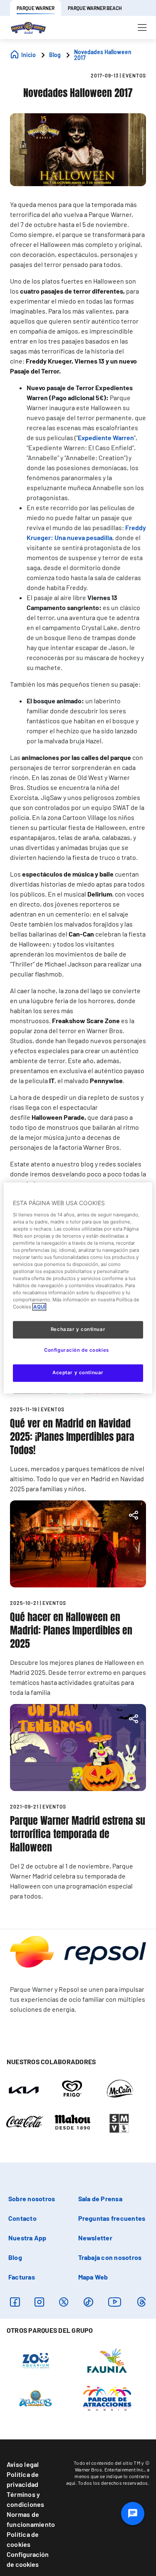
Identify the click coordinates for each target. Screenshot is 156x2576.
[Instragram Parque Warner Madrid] (39, 2302)
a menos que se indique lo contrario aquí (108, 2476)
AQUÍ (39, 1307)
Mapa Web (93, 2277)
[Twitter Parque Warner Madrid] (64, 2302)
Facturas (22, 2277)
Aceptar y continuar (78, 1373)
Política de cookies (23, 2539)
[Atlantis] (36, 2398)
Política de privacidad (23, 2479)
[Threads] (141, 2302)
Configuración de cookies (28, 2559)
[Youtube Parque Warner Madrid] (115, 2302)
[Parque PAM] (107, 2398)
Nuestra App (27, 2238)
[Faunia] (107, 2360)
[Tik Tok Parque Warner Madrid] (88, 2302)
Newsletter (95, 2238)
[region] (78, 1288)
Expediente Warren (106, 437)
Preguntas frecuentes (112, 2218)
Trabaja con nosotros (110, 2257)
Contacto (22, 2218)
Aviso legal (23, 2464)
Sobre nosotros (32, 2199)
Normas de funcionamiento (31, 2519)
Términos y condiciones (26, 2499)
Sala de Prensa (100, 2199)
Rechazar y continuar (78, 1330)
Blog (15, 2257)
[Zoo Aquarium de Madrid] (36, 2360)
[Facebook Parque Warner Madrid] (15, 2302)
